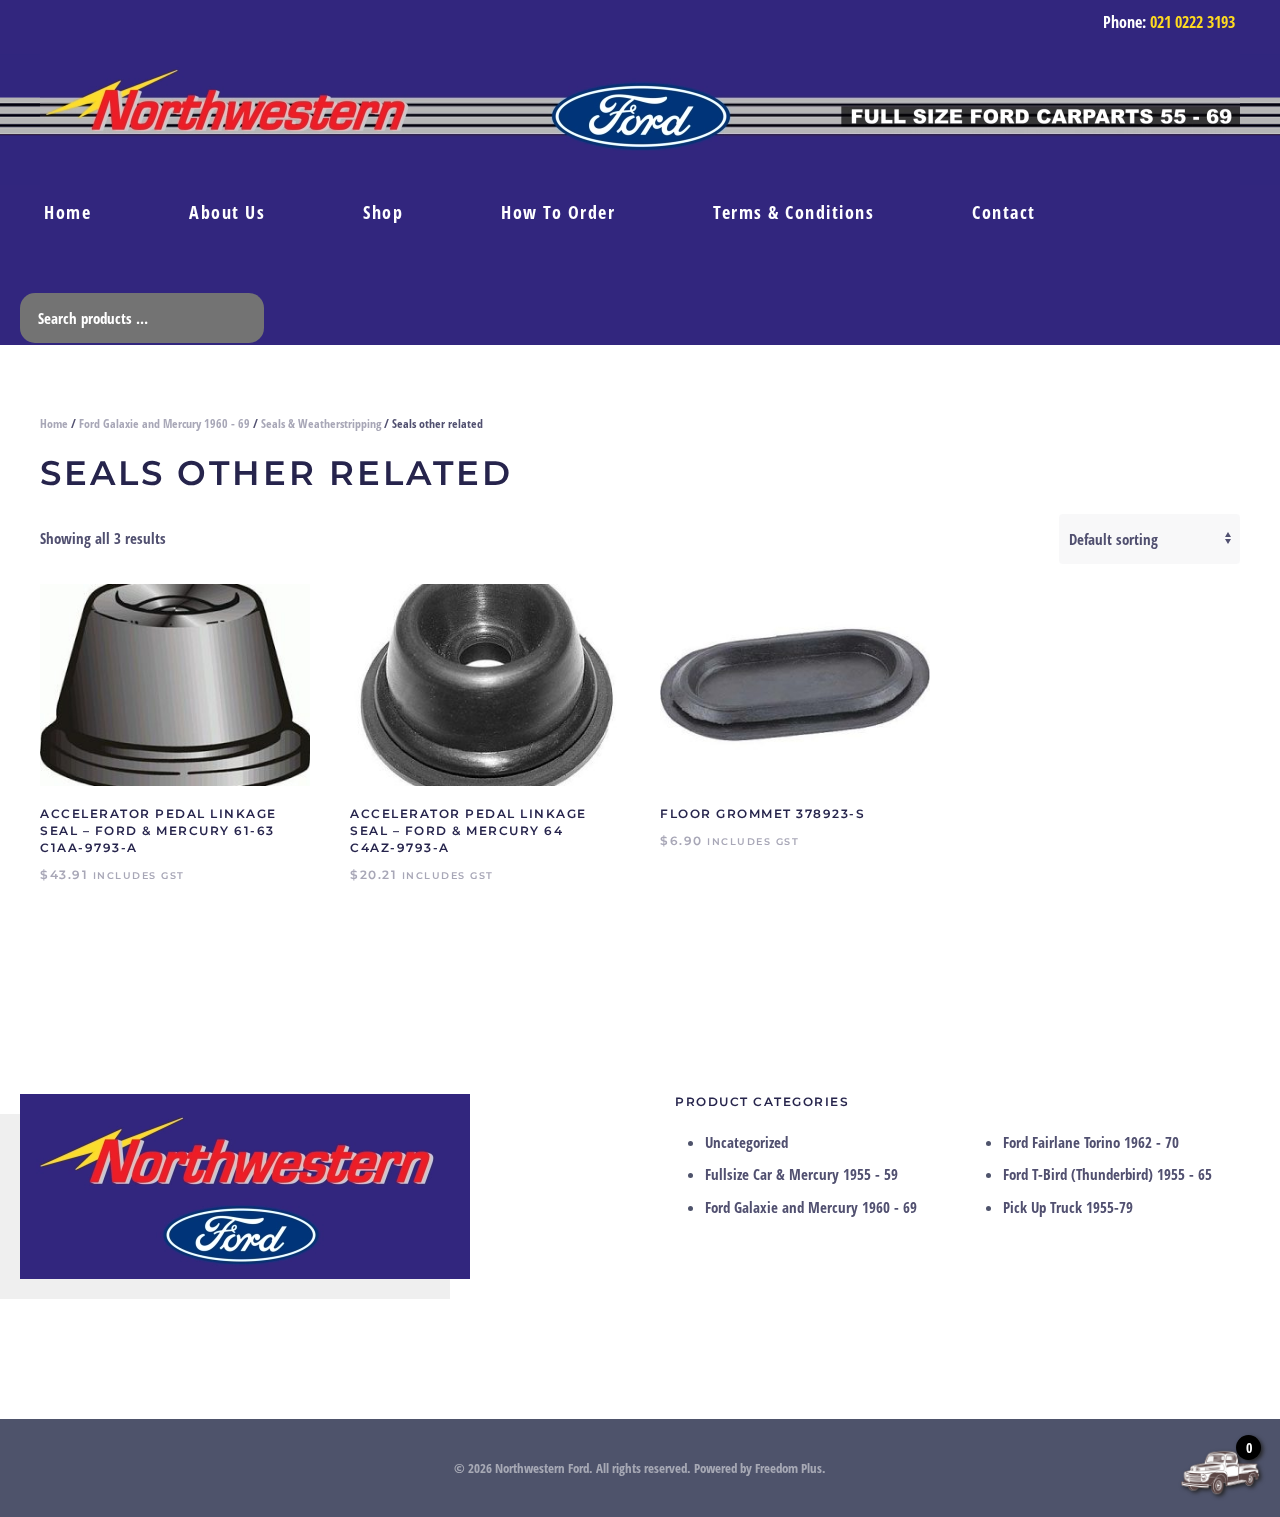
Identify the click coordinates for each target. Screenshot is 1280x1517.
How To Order (558, 212)
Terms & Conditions (793, 212)
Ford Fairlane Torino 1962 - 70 (1091, 1142)
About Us (227, 212)
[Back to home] (640, 119)
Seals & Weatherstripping (321, 423)
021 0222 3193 (1192, 22)
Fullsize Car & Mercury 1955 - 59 (801, 1174)
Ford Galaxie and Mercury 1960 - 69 (164, 423)
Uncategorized (746, 1142)
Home (67, 212)
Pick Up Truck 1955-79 (1068, 1207)
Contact (1004, 212)
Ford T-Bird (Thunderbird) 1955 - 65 (1107, 1174)
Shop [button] (383, 212)
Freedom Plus (788, 1468)
